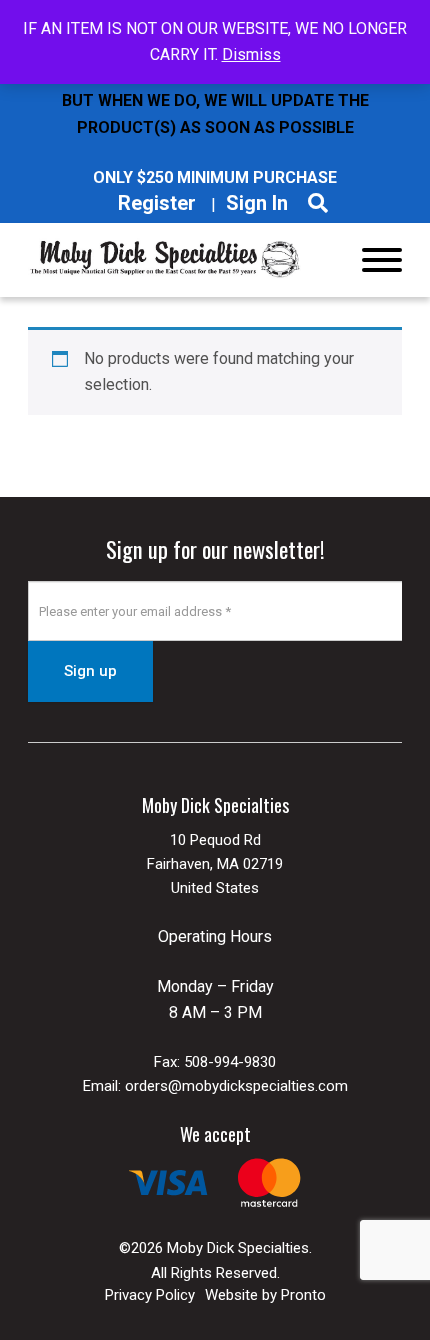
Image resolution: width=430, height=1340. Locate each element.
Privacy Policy (150, 1295)
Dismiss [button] (251, 54)
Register (157, 203)
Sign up (90, 671)
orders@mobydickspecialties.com (236, 1086)
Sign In (257, 203)
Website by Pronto (265, 1295)
